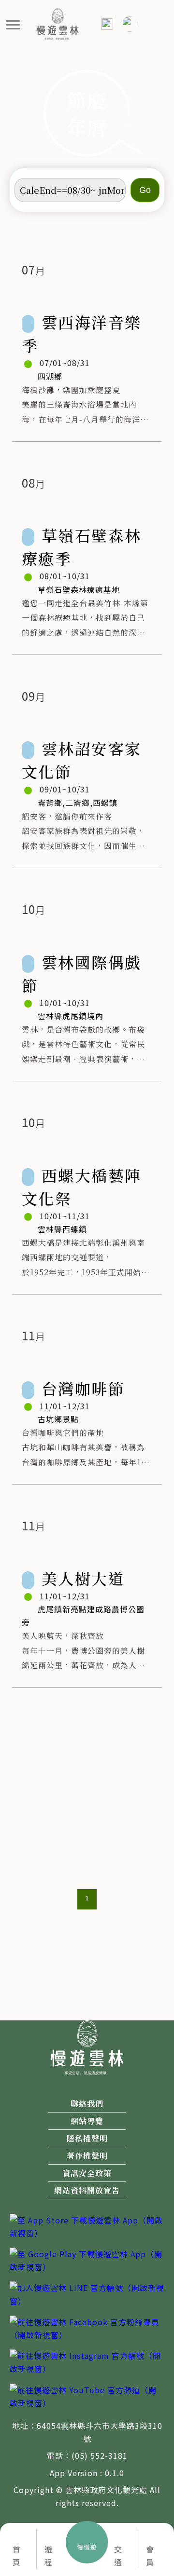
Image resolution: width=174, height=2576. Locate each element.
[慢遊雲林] (57, 23)
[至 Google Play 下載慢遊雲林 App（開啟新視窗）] (87, 2260)
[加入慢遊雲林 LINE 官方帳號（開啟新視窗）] (87, 2293)
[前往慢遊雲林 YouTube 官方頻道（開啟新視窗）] (87, 2395)
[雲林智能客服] (129, 24)
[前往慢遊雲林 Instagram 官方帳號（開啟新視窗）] (87, 2361)
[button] (13, 24)
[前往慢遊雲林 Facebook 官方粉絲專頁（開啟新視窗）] (87, 2327)
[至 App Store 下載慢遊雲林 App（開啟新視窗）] (87, 2225)
